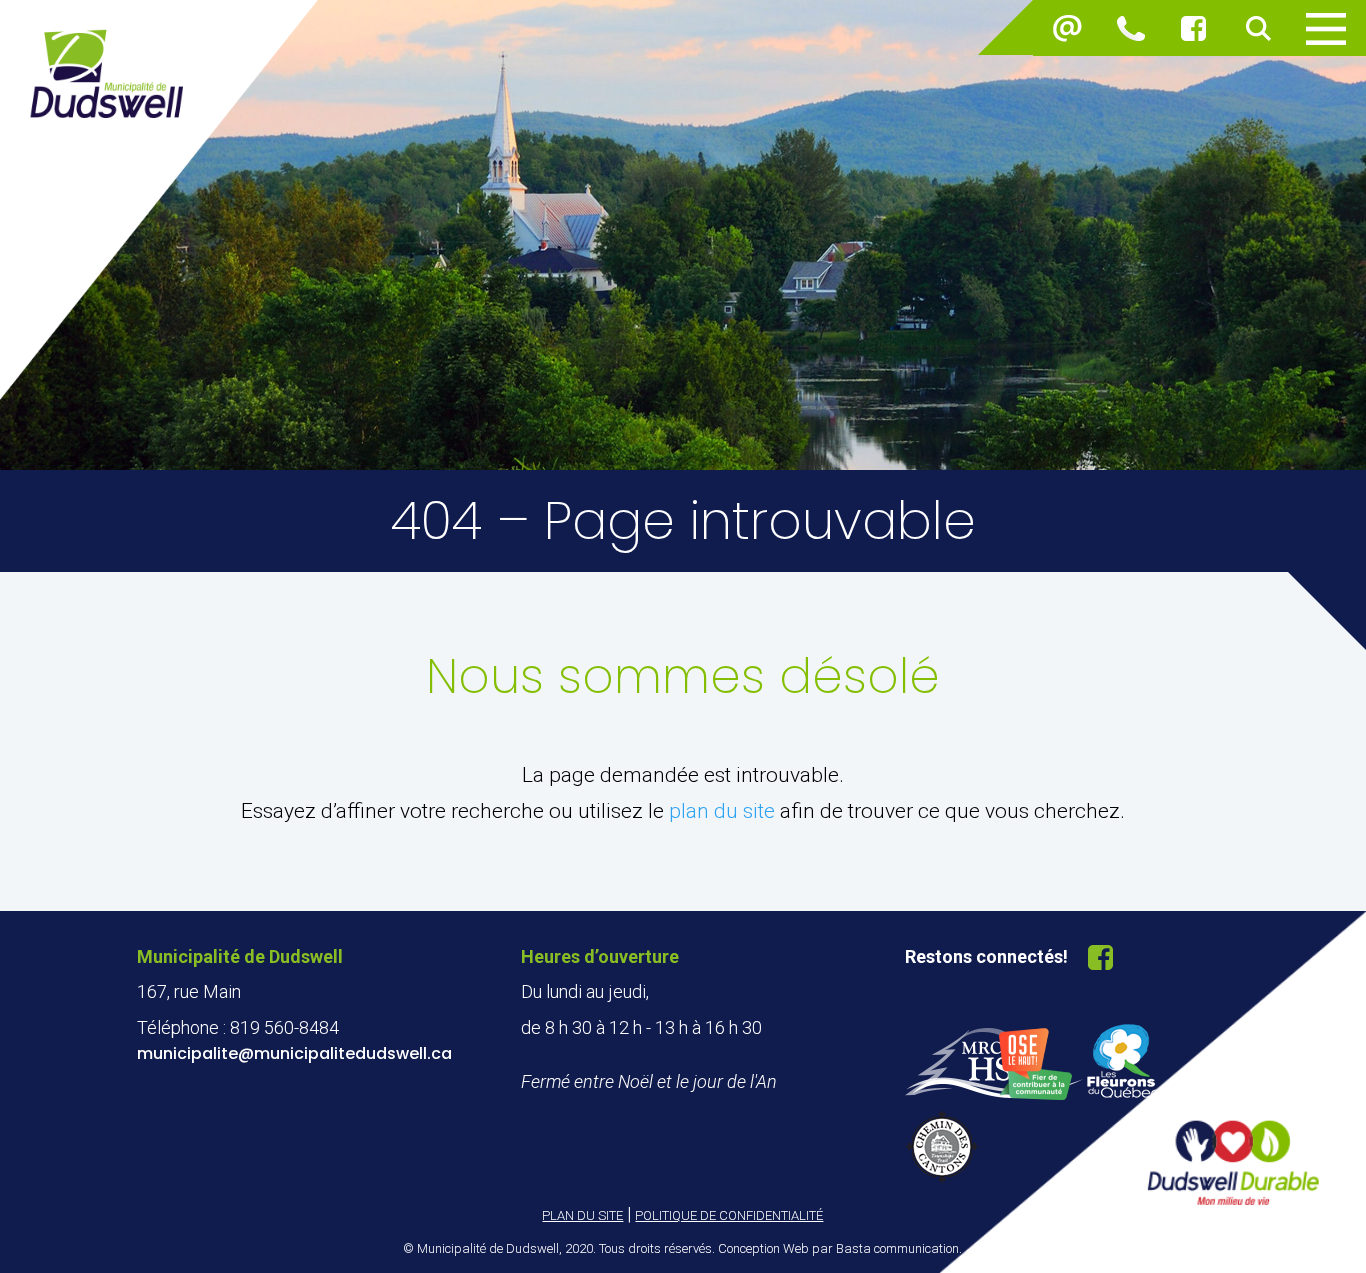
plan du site (722, 811)
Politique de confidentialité (729, 1215)
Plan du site (582, 1215)
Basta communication (897, 1248)
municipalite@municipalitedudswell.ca (294, 1053)
